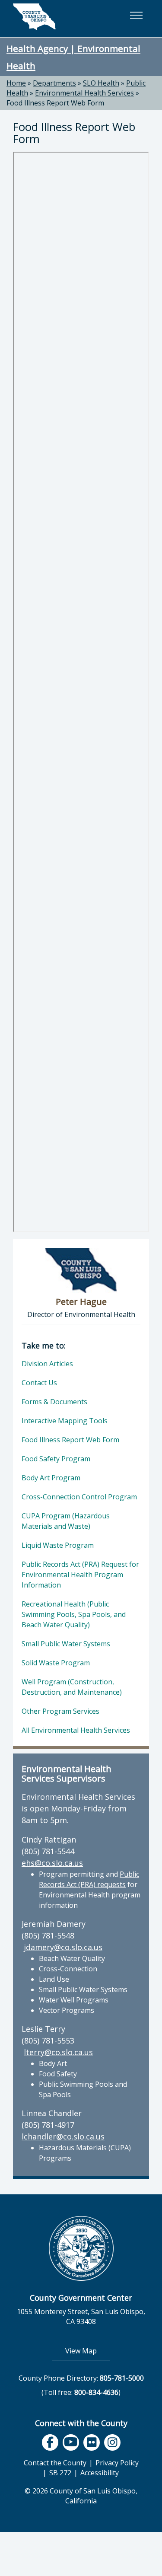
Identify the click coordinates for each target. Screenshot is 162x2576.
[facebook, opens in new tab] (50, 2442)
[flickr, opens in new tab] (92, 2442)
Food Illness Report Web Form (55, 103)
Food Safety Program (56, 1459)
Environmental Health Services (84, 93)
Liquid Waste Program (58, 1545)
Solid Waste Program (56, 1663)
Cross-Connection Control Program (79, 1497)
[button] (136, 15)
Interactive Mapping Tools (65, 1421)
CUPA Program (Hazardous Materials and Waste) (66, 1521)
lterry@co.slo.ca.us (58, 2052)
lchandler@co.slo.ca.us (63, 2136)
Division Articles (47, 1364)
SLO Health (101, 83)
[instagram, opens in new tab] (112, 2442)
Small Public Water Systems (66, 1644)
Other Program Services (60, 1711)
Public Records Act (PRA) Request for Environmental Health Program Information (80, 1575)
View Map (88, 2351)
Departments (54, 83)
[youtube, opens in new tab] (71, 2442)
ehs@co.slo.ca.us (52, 1863)
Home (16, 83)
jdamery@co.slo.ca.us (63, 1947)
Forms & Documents (54, 1402)
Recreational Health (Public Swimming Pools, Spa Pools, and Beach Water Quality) (74, 1614)
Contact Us (39, 1383)
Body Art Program (51, 1478)
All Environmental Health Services (76, 1730)
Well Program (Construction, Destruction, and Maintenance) (72, 1687)
